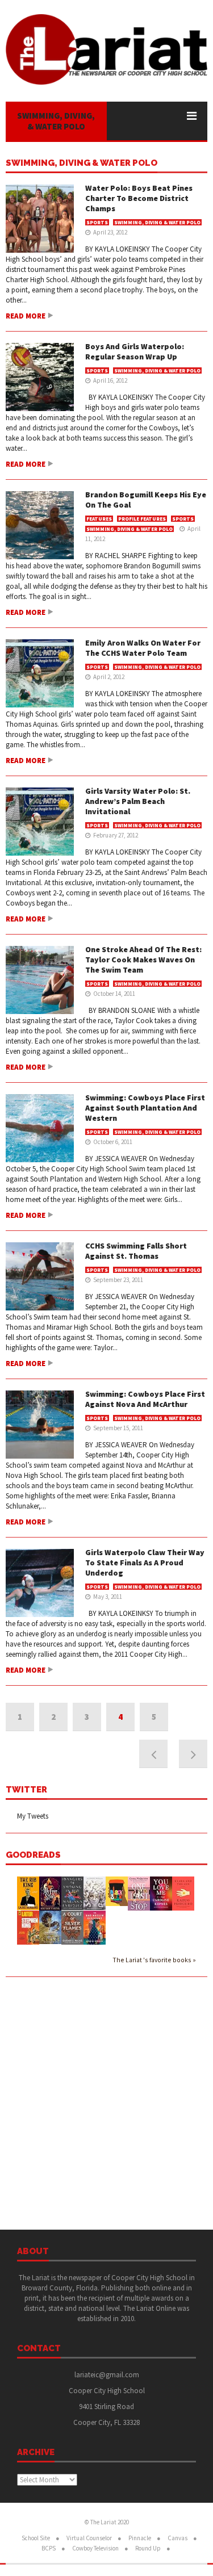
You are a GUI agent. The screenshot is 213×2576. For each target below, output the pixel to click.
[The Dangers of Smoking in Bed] (72, 1893)
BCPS (49, 2548)
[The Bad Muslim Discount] (95, 1927)
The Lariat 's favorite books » (154, 1960)
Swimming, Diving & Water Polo (82, 164)
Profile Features (142, 519)
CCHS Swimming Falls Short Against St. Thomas (136, 1251)
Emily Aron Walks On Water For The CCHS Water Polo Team (143, 648)
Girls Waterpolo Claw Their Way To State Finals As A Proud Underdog (145, 1563)
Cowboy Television (95, 2548)
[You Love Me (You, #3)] (161, 1893)
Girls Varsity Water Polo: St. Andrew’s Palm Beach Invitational (138, 801)
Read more (26, 316)
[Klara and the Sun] (183, 1893)
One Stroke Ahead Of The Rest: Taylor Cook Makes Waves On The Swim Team (143, 960)
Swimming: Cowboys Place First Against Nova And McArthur (145, 1399)
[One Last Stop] (139, 1893)
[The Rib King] (28, 1893)
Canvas (177, 2538)
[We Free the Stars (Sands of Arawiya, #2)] (50, 1893)
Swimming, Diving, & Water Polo (56, 121)
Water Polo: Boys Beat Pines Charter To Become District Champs (139, 198)
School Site (36, 2538)
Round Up (148, 2548)
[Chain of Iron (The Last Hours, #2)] (50, 1927)
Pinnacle (140, 2538)
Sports (97, 222)
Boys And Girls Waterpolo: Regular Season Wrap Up (135, 351)
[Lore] (95, 1893)
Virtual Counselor (89, 2538)
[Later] (28, 1928)
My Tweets (33, 1816)
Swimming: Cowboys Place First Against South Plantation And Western (145, 1108)
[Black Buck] (117, 1891)
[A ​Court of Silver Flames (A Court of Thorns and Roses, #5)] (72, 1927)
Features (99, 519)
